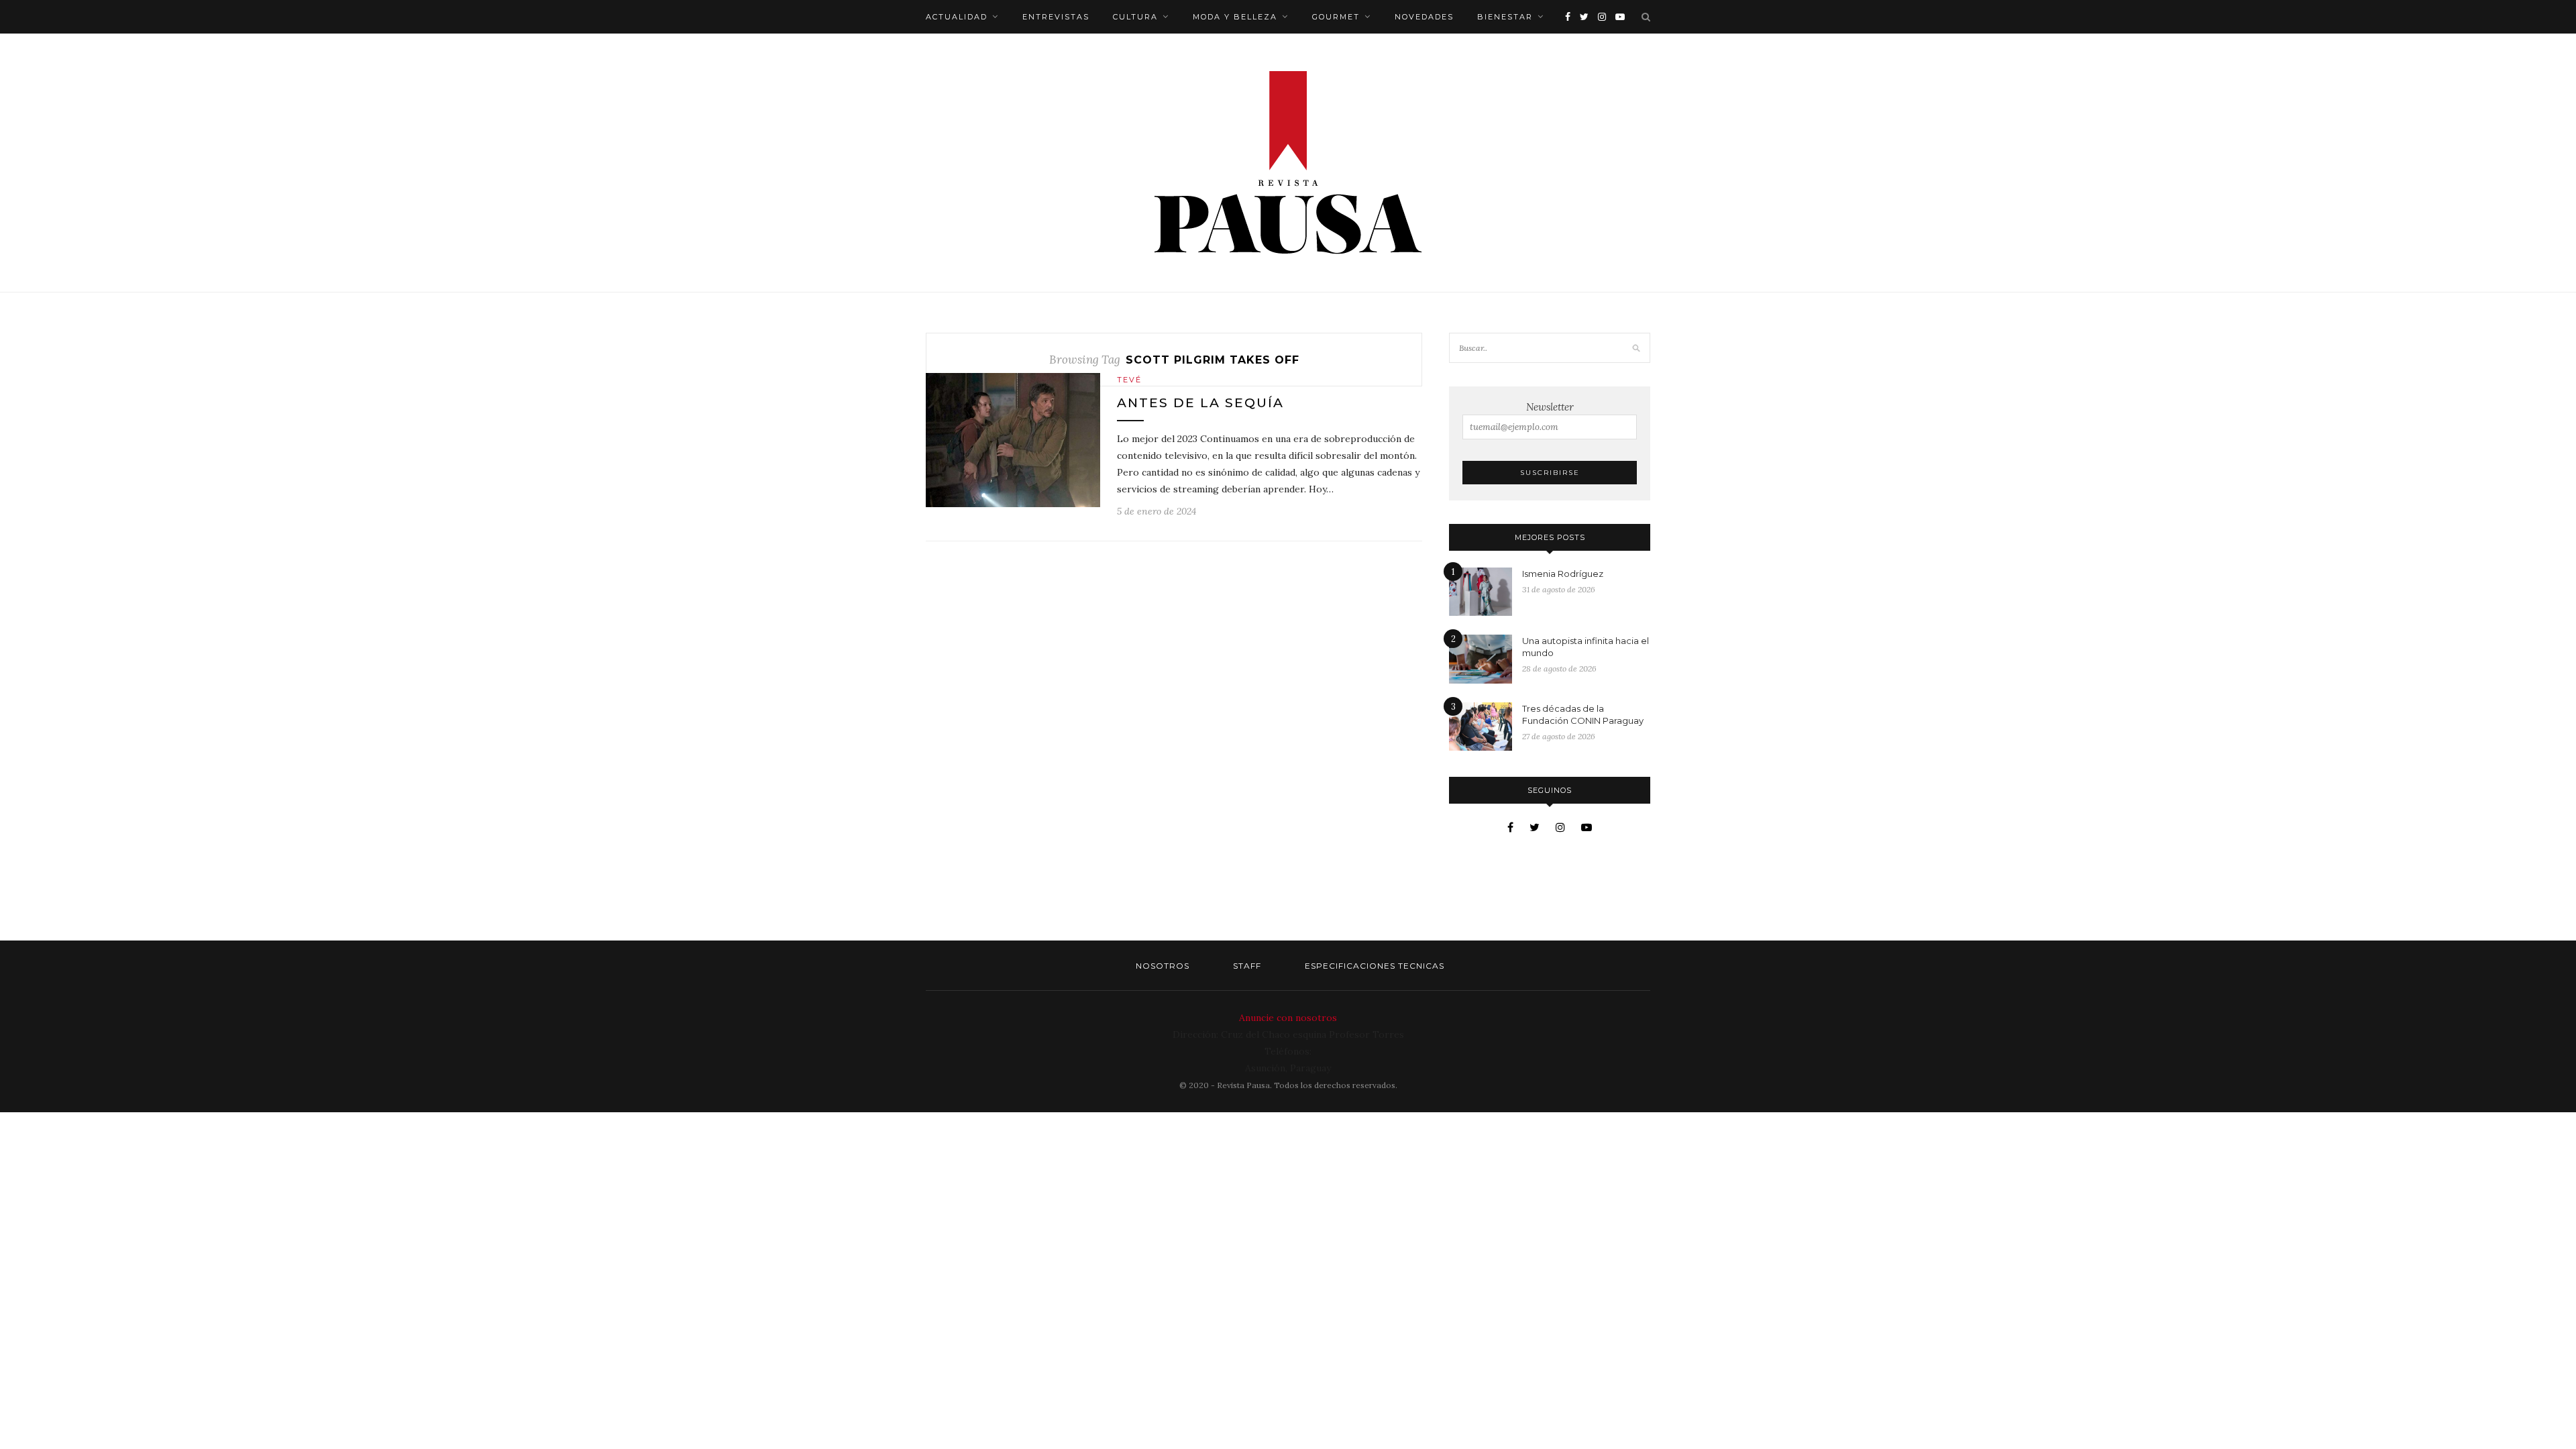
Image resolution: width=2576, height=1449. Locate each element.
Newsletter (1550, 407)
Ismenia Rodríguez (1563, 574)
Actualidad (957, 17)
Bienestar (1505, 17)
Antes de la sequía (1200, 403)
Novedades (1424, 17)
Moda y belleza (1235, 17)
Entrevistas (1056, 17)
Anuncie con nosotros (1288, 1018)
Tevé (1129, 380)
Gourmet (1336, 17)
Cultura (1135, 17)
